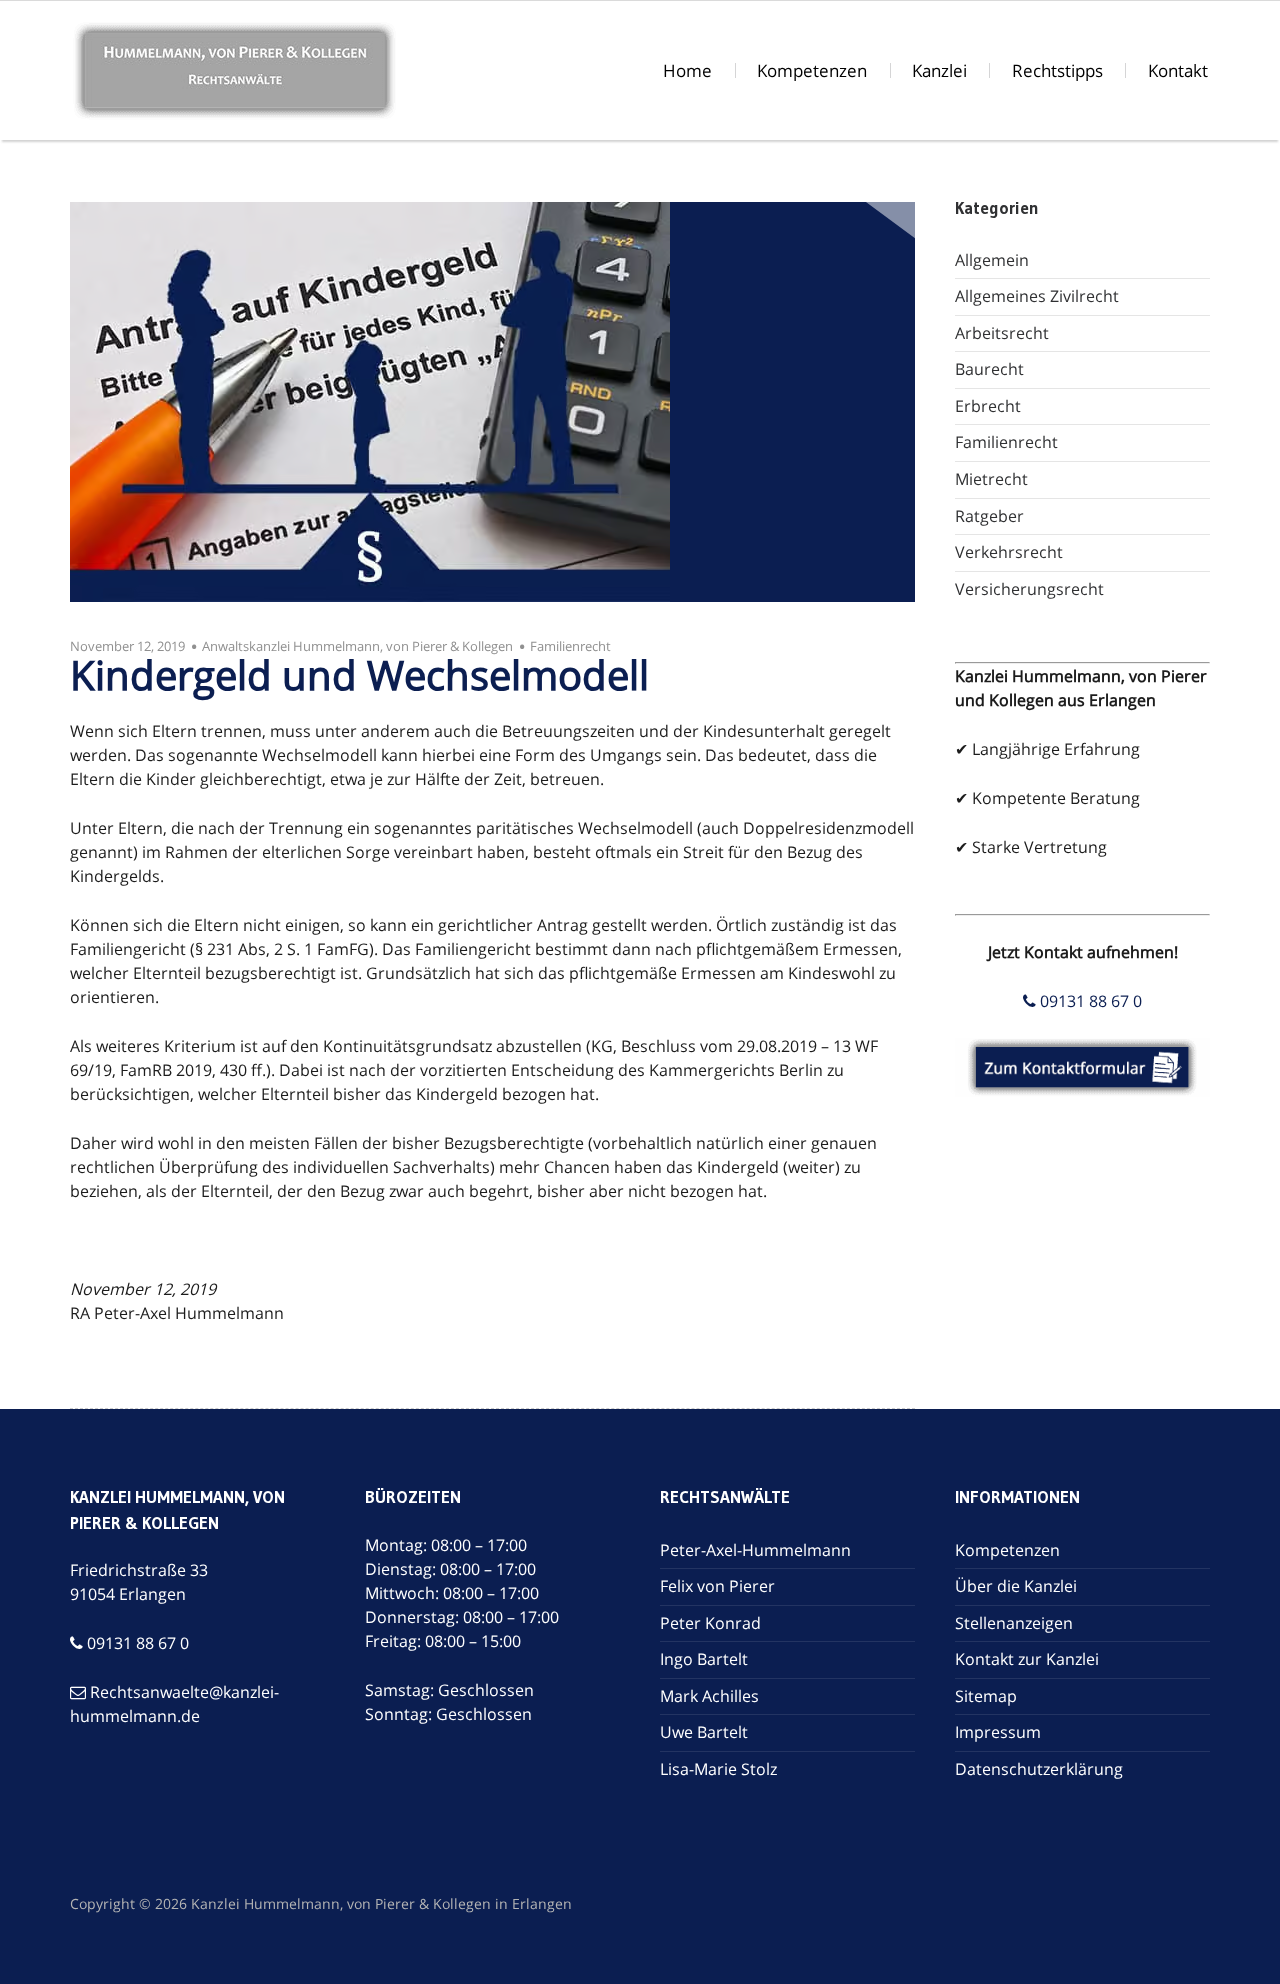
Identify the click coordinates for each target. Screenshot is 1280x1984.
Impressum (998, 1732)
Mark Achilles (709, 1696)
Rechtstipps (1057, 70)
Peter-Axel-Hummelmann (755, 1550)
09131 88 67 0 (1089, 1001)
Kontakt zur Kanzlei (1027, 1659)
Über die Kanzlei (1016, 1586)
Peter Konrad (710, 1623)
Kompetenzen (812, 70)
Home (687, 70)
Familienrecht (570, 646)
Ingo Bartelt (704, 1659)
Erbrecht (988, 406)
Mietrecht (991, 479)
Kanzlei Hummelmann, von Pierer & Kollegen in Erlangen (381, 1903)
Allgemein (992, 260)
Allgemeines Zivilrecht (1037, 296)
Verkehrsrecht (1009, 552)
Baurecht (989, 369)
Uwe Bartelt (704, 1732)
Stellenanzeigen (1014, 1623)
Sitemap (986, 1696)
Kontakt (1178, 70)
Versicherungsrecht (1029, 589)
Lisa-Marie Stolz (718, 1769)
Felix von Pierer (717, 1586)
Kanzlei (939, 70)
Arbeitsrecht (1002, 333)
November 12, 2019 (127, 646)
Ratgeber (989, 516)
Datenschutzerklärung (1039, 1769)
